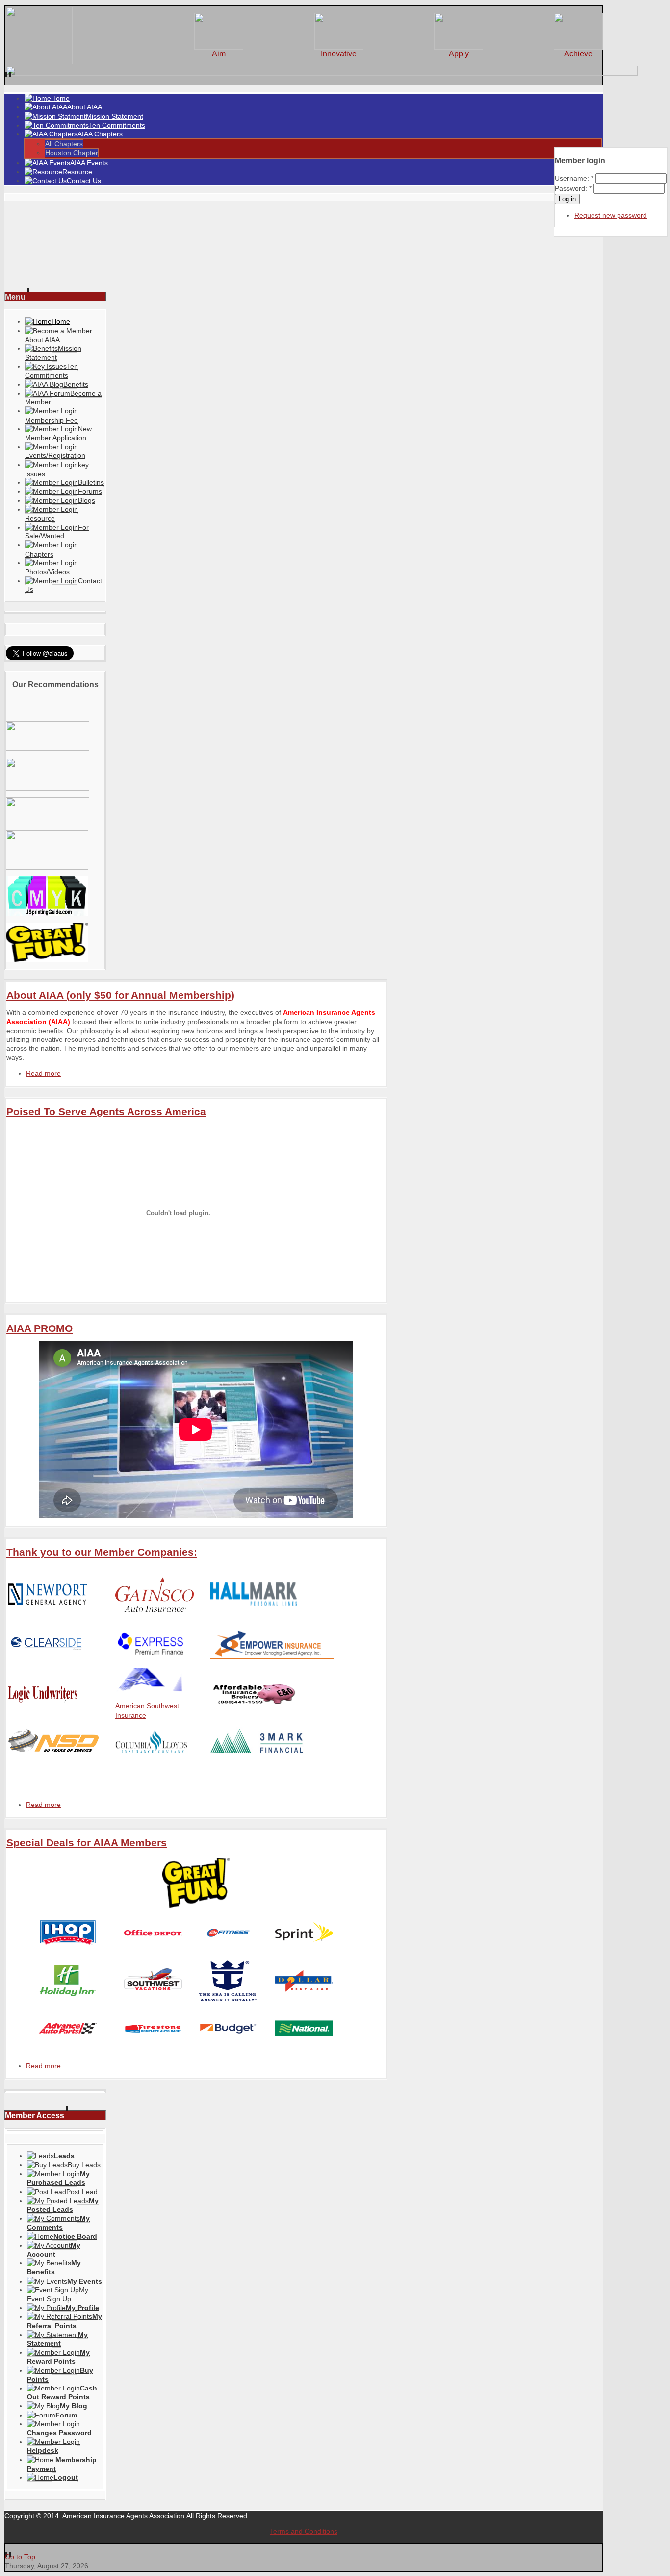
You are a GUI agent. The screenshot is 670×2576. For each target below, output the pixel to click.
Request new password (611, 215)
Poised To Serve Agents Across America (106, 1111)
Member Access (35, 2115)
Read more (43, 1073)
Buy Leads (84, 2165)
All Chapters (64, 144)
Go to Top (20, 2557)
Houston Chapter (72, 153)
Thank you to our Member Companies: (102, 1552)
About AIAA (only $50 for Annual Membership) (120, 995)
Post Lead (82, 2192)
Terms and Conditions (304, 2531)
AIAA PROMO (39, 1328)
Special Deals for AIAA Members (87, 1843)
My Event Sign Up (58, 2294)
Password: (573, 188)
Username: (574, 178)
